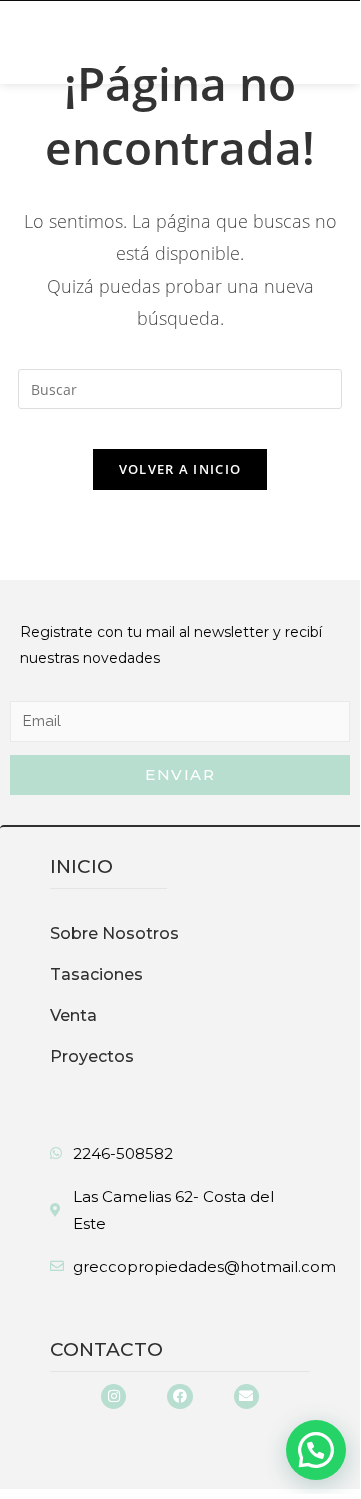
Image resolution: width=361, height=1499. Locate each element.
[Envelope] (246, 1396)
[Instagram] (113, 1396)
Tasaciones (96, 974)
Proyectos (92, 1056)
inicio (81, 866)
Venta (73, 1015)
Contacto (106, 1349)
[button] (54, 42)
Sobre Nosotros (114, 933)
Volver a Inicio (180, 469)
